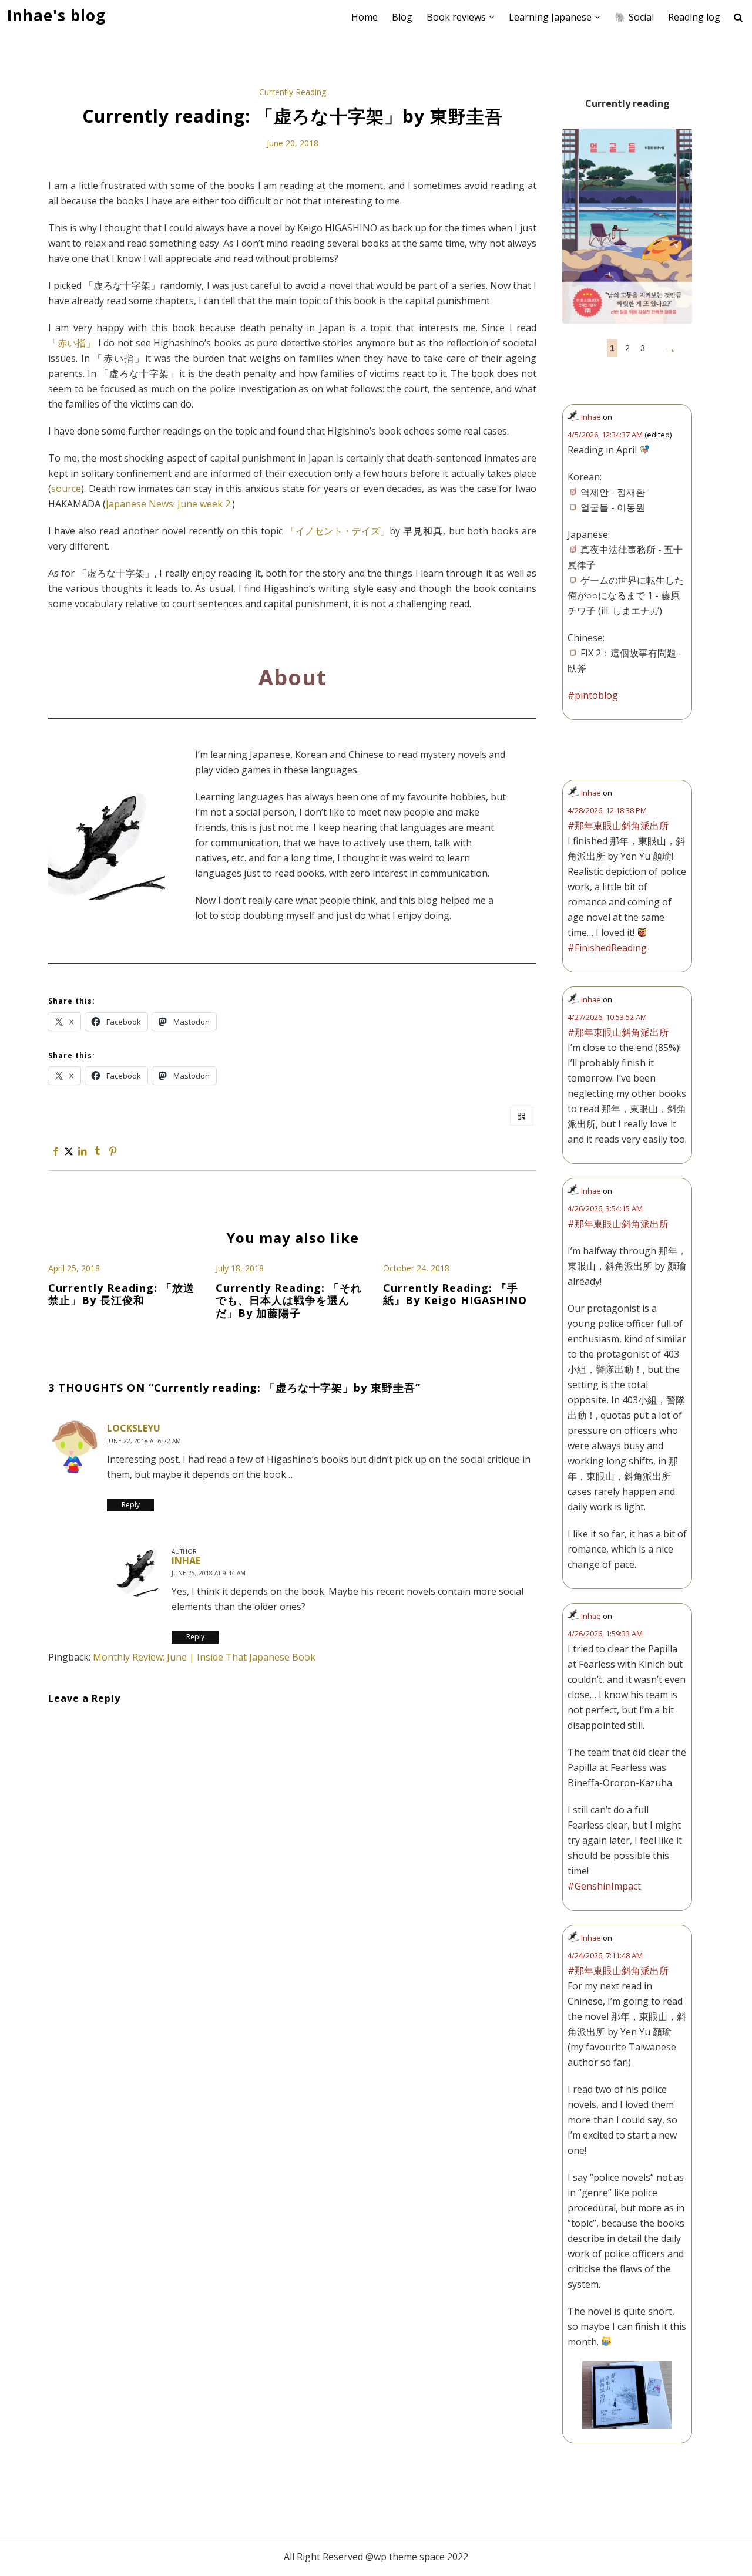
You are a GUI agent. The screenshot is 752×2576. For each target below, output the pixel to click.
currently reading (293, 92)
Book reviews (456, 17)
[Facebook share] (56, 1151)
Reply (131, 1505)
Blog (402, 17)
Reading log (694, 17)
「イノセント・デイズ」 (338, 531)
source (66, 489)
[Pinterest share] (113, 1151)
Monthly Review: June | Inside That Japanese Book (204, 1657)
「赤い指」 (72, 343)
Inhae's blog (56, 16)
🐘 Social (634, 17)
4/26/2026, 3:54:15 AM (605, 1208)
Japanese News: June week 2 (168, 504)
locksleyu (134, 1428)
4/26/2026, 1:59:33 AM (605, 1634)
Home (365, 17)
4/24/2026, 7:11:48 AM (605, 1955)
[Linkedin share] (82, 1151)
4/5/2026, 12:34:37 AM (605, 435)
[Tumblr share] (98, 1151)
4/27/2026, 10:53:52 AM (607, 1017)
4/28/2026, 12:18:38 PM (607, 810)
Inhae (186, 1561)
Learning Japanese (550, 17)
